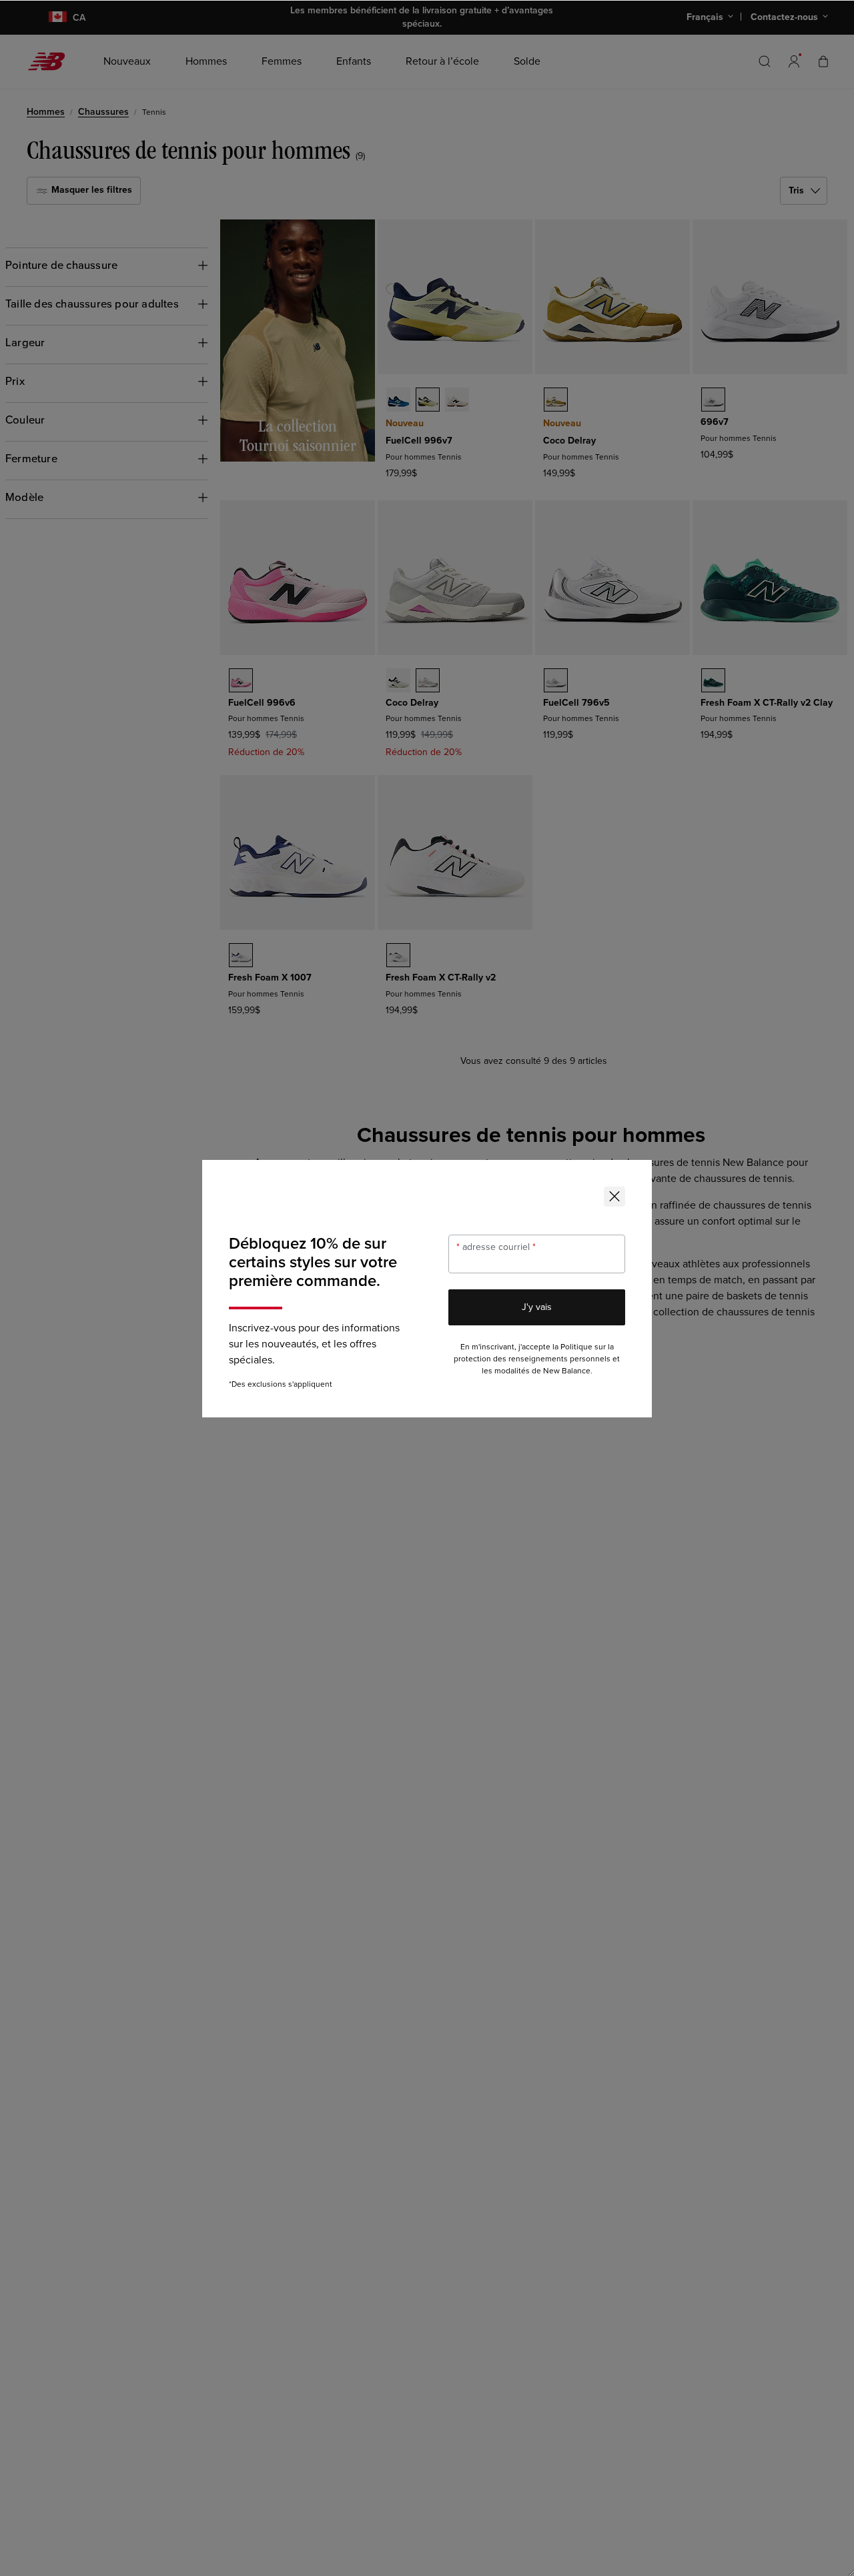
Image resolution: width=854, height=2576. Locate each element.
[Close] (614, 1197)
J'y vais (537, 1307)
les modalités (506, 1371)
